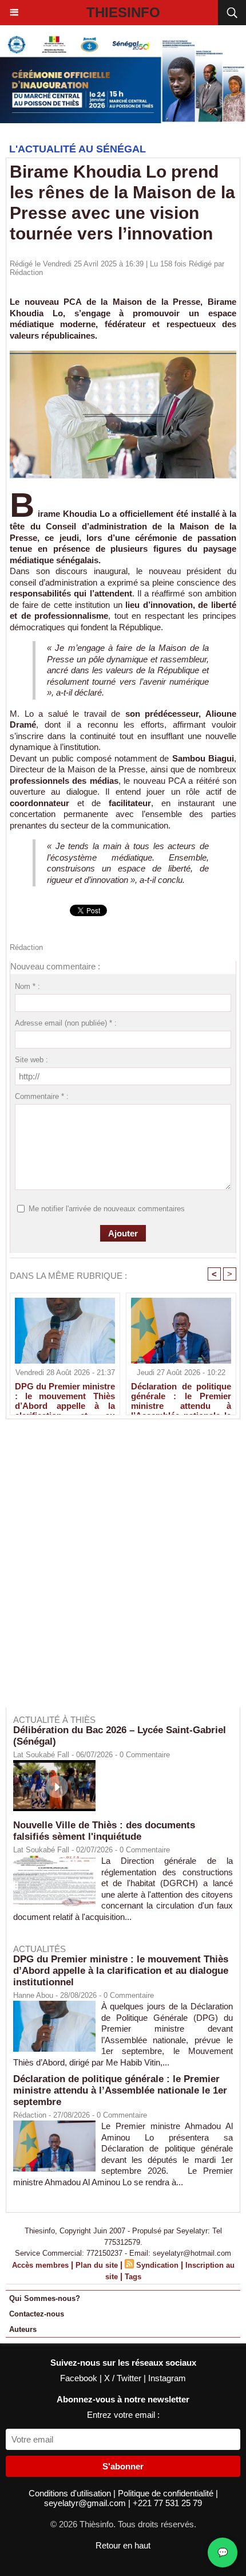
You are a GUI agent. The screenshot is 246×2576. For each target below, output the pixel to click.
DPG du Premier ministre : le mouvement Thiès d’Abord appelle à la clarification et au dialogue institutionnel (65, 1396)
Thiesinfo (123, 12)
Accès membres (40, 2265)
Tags (133, 2277)
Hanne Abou (33, 1995)
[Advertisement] (117, 1571)
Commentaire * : (42, 1096)
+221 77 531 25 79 (167, 2503)
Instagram (167, 2378)
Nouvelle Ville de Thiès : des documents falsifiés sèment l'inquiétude (104, 1831)
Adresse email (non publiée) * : (66, 1023)
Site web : (31, 1060)
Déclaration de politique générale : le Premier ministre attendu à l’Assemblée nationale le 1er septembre (181, 1396)
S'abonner (123, 2466)
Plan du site (97, 2265)
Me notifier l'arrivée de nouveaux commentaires (107, 1209)
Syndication (157, 2265)
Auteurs (23, 2329)
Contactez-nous (37, 2314)
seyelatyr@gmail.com (86, 2503)
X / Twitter (124, 2378)
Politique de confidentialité (167, 2493)
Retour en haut (123, 2545)
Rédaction (26, 272)
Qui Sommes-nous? (45, 2298)
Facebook (80, 2378)
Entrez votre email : (123, 2415)
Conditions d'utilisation (71, 2493)
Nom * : (27, 986)
